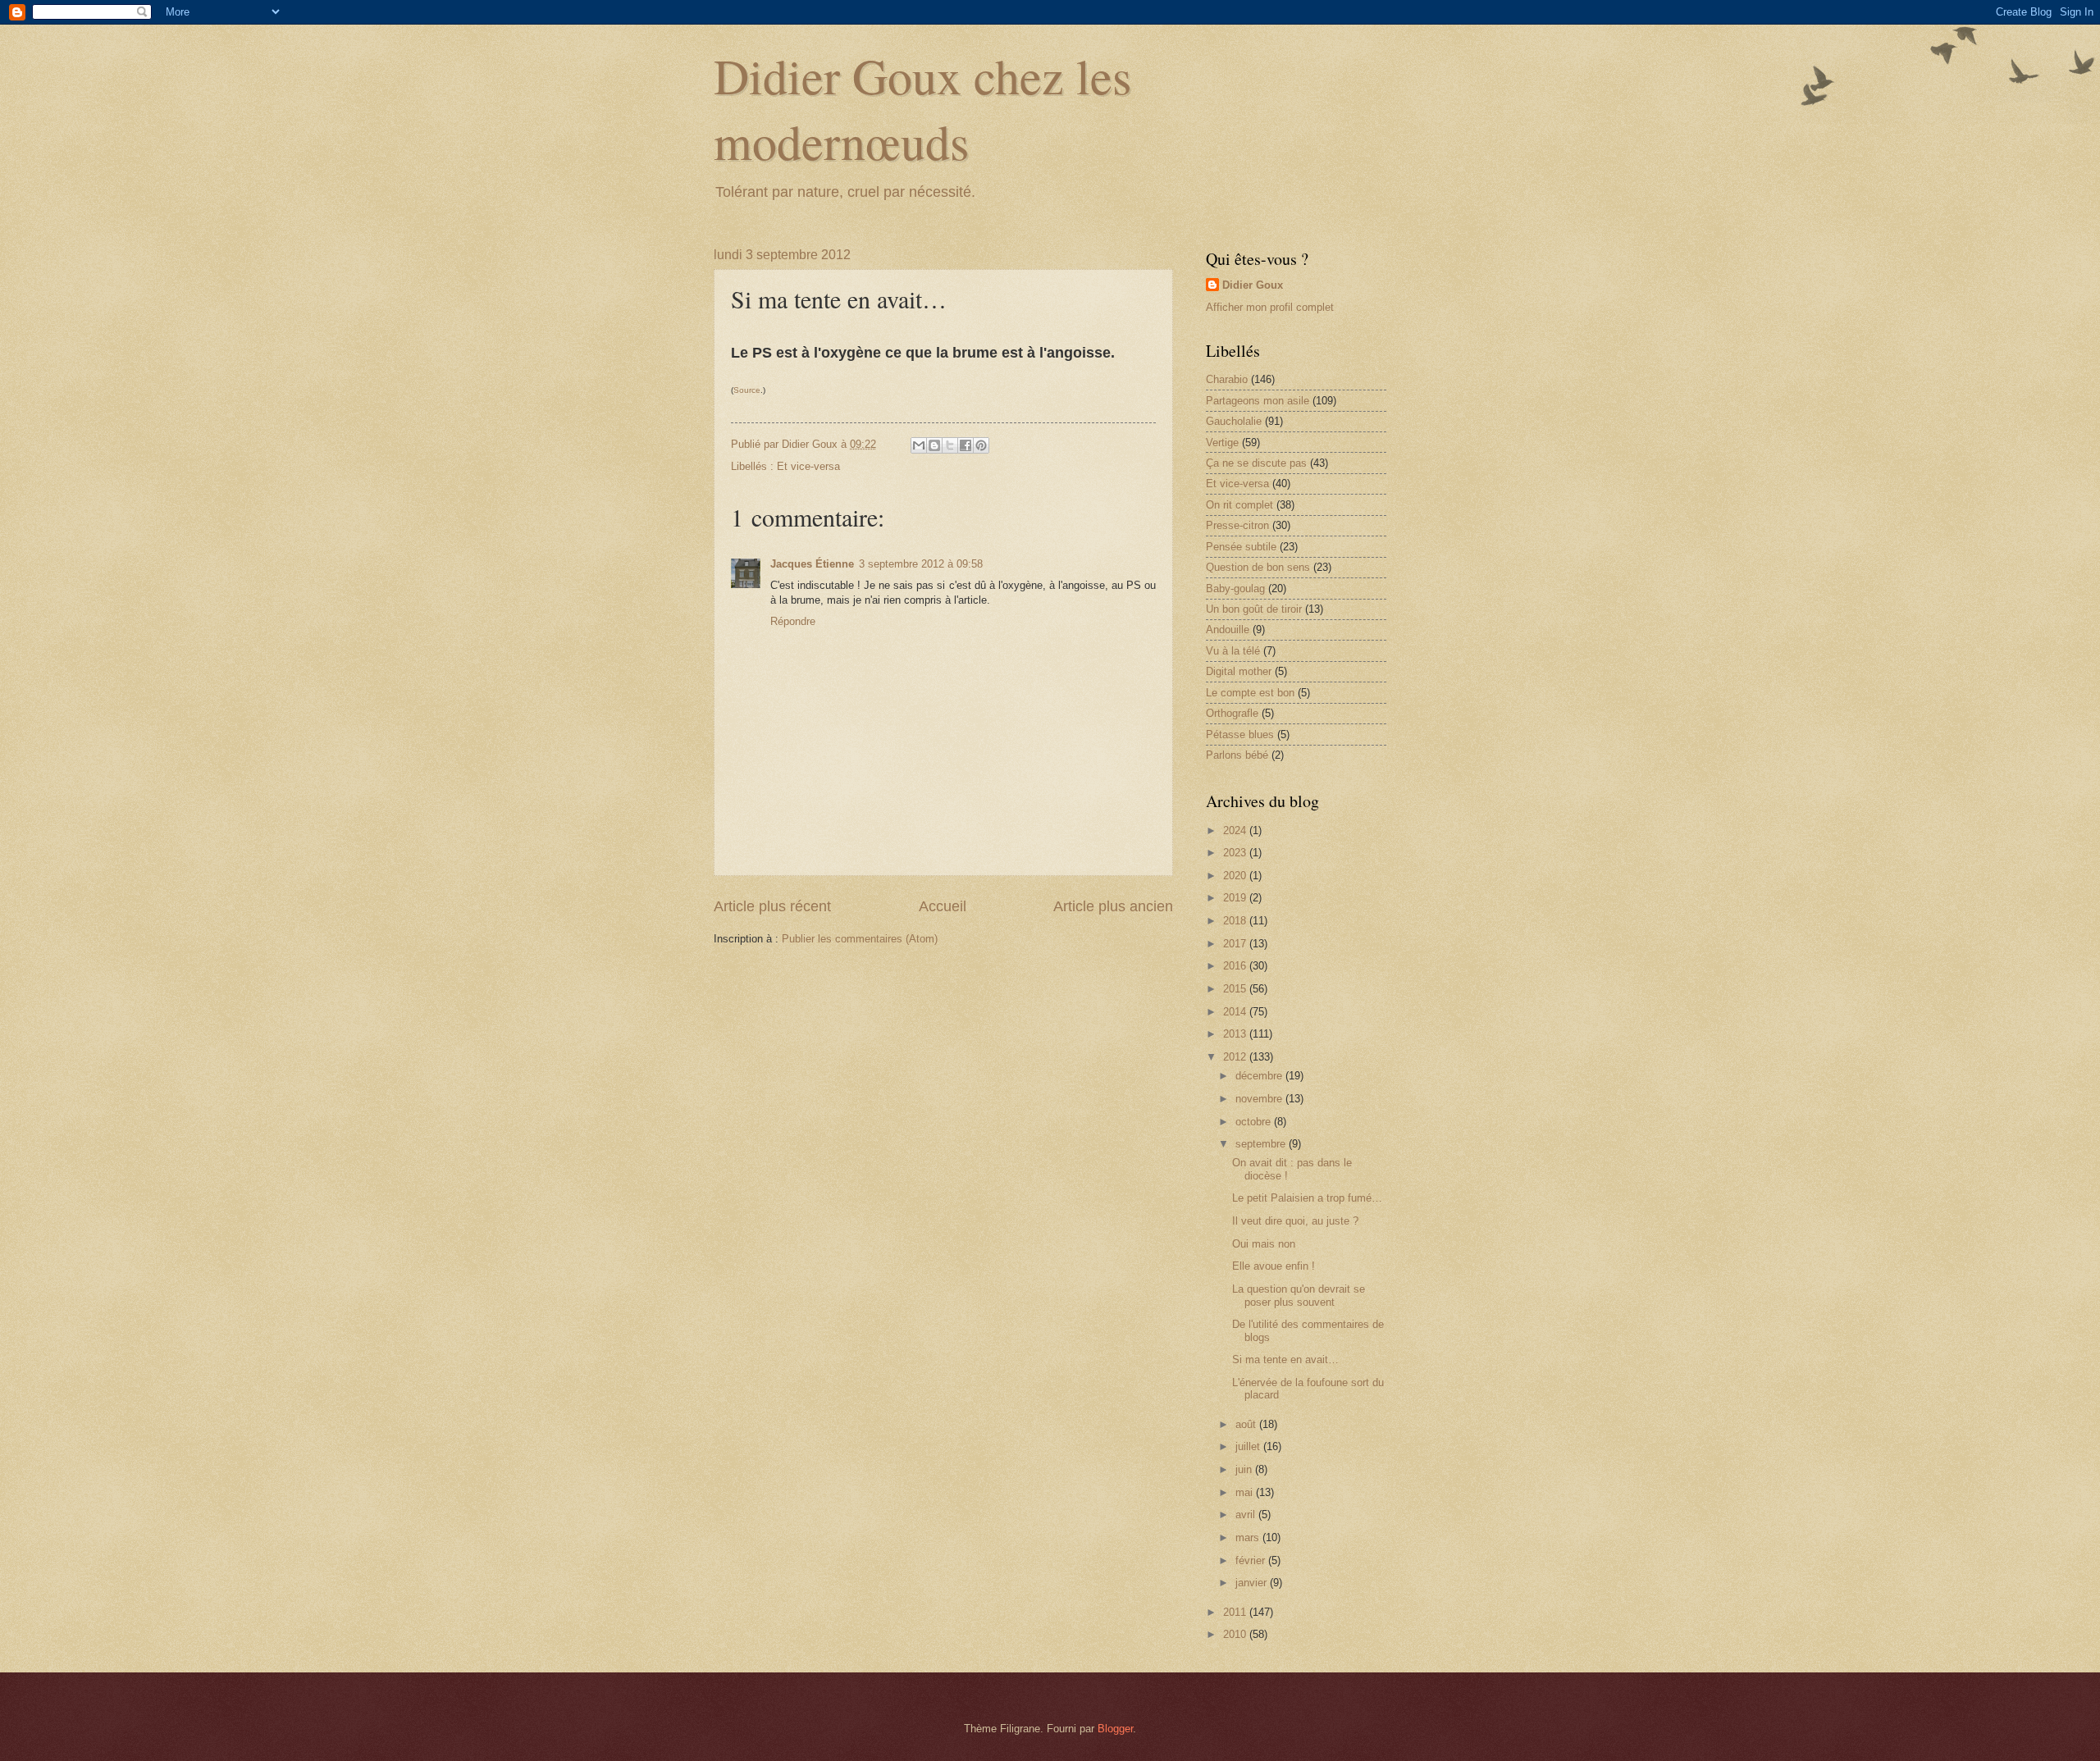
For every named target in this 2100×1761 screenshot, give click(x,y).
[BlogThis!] (934, 445)
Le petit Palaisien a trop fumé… (1307, 1198)
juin (1245, 1469)
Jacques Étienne (812, 564)
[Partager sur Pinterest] (981, 445)
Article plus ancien (1113, 906)
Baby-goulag (1235, 589)
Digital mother (1239, 671)
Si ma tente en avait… (1285, 1360)
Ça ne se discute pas (1256, 463)
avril (1247, 1515)
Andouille (1228, 630)
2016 (1236, 966)
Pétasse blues (1240, 735)
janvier (1253, 1583)
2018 (1236, 921)
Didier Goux (1253, 285)
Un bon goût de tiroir (1254, 609)
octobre (1255, 1122)
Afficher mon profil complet (1270, 307)
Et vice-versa (808, 466)
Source (747, 390)
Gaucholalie (1234, 421)
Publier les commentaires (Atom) (860, 939)
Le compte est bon (1250, 693)
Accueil (943, 906)
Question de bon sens (1258, 567)
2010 (1236, 1634)
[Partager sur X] (950, 445)
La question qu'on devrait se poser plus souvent (1299, 1295)
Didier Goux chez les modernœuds (922, 108)
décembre (1260, 1076)
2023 (1236, 853)
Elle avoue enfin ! (1274, 1266)
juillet (1249, 1446)
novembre (1260, 1099)
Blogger (1115, 1729)
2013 (1236, 1034)
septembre (1262, 1144)
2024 (1236, 830)
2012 (1236, 1057)
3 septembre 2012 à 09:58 (921, 564)
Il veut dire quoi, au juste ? (1295, 1221)
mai (1246, 1492)
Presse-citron (1237, 525)
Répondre (793, 621)
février (1252, 1560)
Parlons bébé (1237, 755)
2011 (1236, 1612)
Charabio (1227, 379)
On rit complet (1239, 505)
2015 (1236, 989)
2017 (1236, 944)
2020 (1236, 876)
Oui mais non (1264, 1244)
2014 (1236, 1012)
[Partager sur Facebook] (966, 445)
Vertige (1222, 443)
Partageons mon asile (1258, 401)
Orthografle (1232, 713)
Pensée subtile (1241, 547)
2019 (1236, 898)
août (1247, 1424)
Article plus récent (772, 906)
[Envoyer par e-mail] (919, 445)
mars (1249, 1537)
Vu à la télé (1233, 651)
